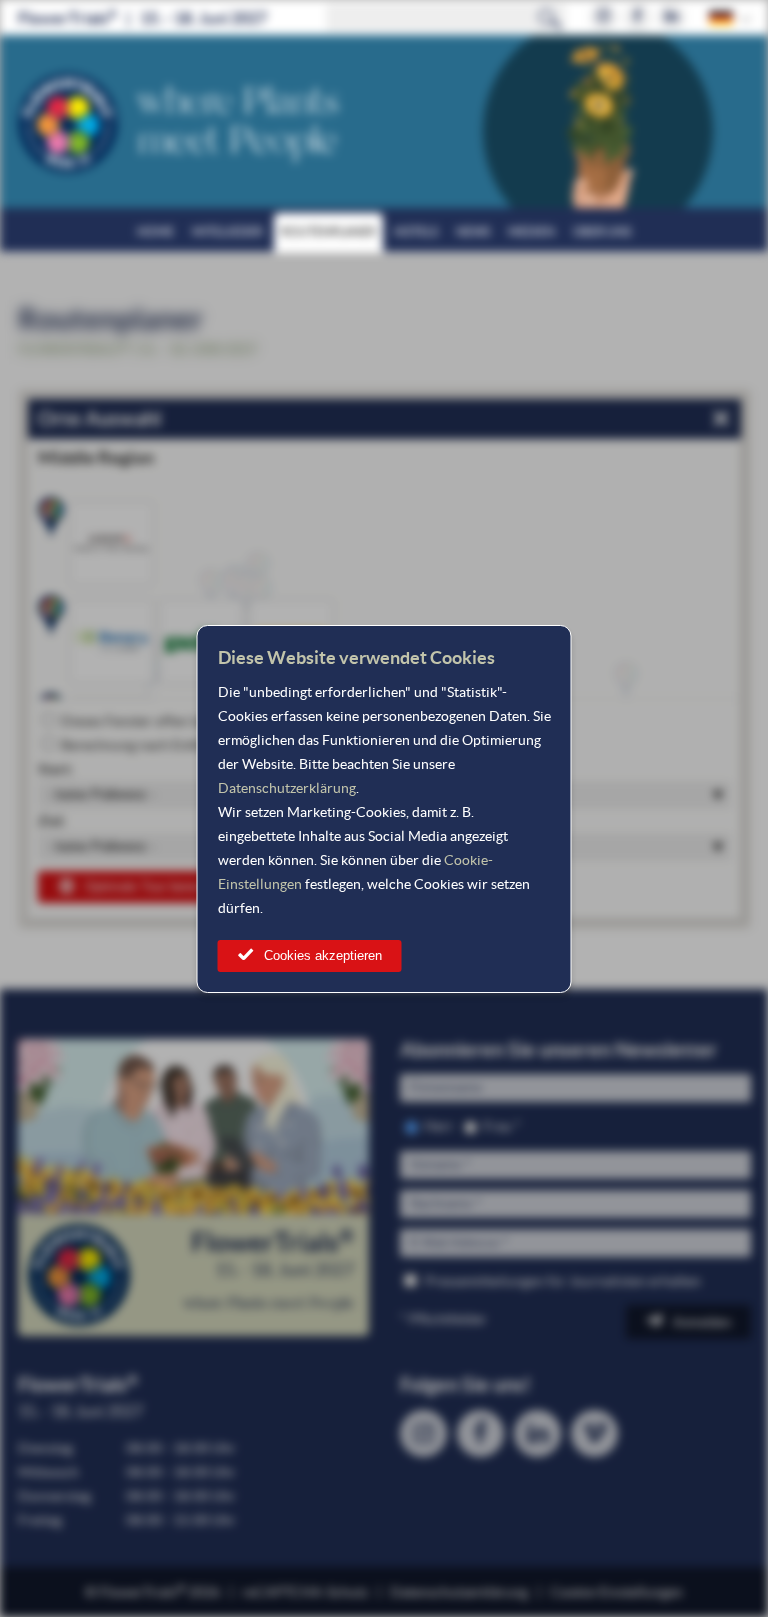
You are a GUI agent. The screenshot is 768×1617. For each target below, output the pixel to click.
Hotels (416, 231)
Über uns (602, 231)
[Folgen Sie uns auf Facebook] (637, 17)
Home (155, 231)
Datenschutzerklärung (287, 788)
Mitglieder (227, 231)
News (473, 231)
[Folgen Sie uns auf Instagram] (603, 17)
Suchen (550, 18)
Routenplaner (328, 231)
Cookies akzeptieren (323, 955)
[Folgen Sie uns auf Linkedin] (671, 17)
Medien (531, 231)
